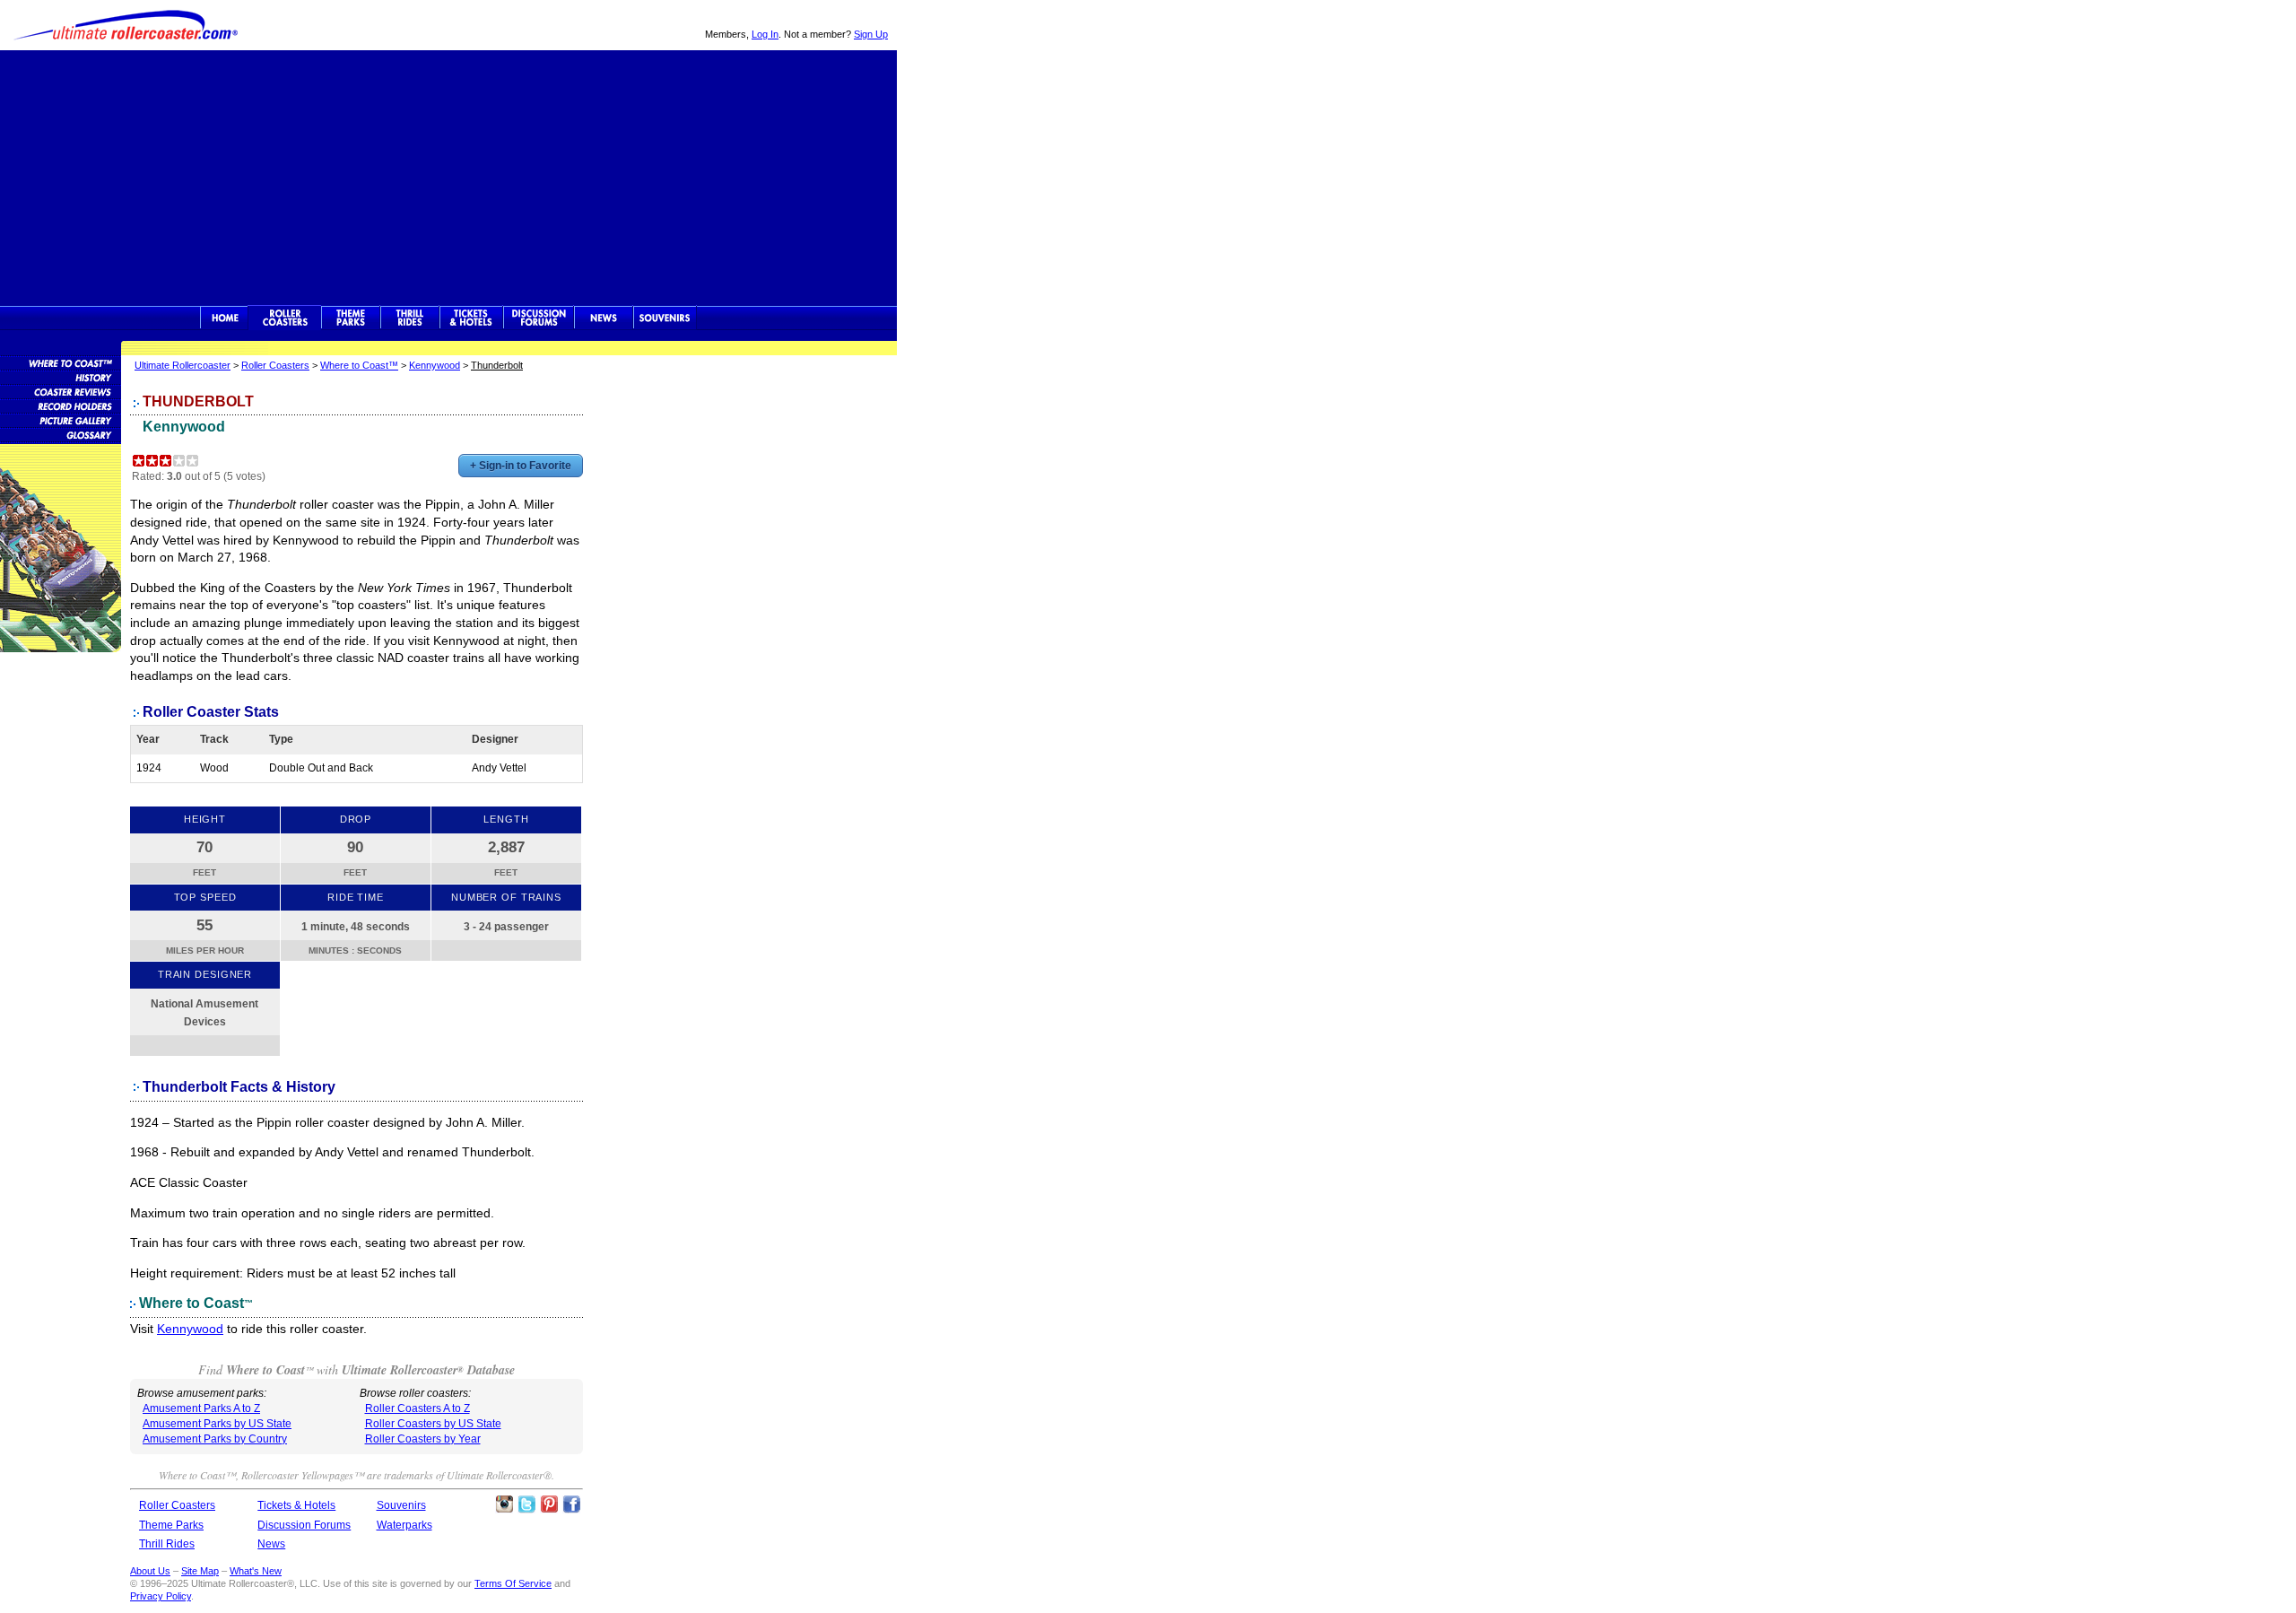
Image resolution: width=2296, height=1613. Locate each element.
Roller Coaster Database (61, 362)
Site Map (200, 1571)
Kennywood (435, 365)
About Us (150, 1571)
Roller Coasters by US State (433, 1424)
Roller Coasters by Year (423, 1439)
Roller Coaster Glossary (61, 434)
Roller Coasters (275, 365)
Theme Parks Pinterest (549, 1504)
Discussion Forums (539, 318)
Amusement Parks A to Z (201, 1408)
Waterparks (404, 1525)
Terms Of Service (513, 1583)
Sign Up (871, 34)
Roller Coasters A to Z (417, 1408)
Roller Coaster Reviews (61, 391)
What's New (256, 1571)
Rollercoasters (285, 318)
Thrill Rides (410, 318)
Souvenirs (665, 318)
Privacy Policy (161, 1596)
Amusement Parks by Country (215, 1439)
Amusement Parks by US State (217, 1424)
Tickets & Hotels (296, 1505)
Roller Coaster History (61, 377)
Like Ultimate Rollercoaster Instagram (504, 1504)
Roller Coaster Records (61, 405)
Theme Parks (351, 318)
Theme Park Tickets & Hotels (471, 318)
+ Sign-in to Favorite (521, 466)
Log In (765, 34)
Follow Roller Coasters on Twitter (526, 1504)
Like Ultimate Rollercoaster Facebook (571, 1504)
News (604, 318)
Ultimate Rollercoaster (126, 25)
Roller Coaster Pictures (61, 420)
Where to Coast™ (359, 365)
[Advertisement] (448, 176)
